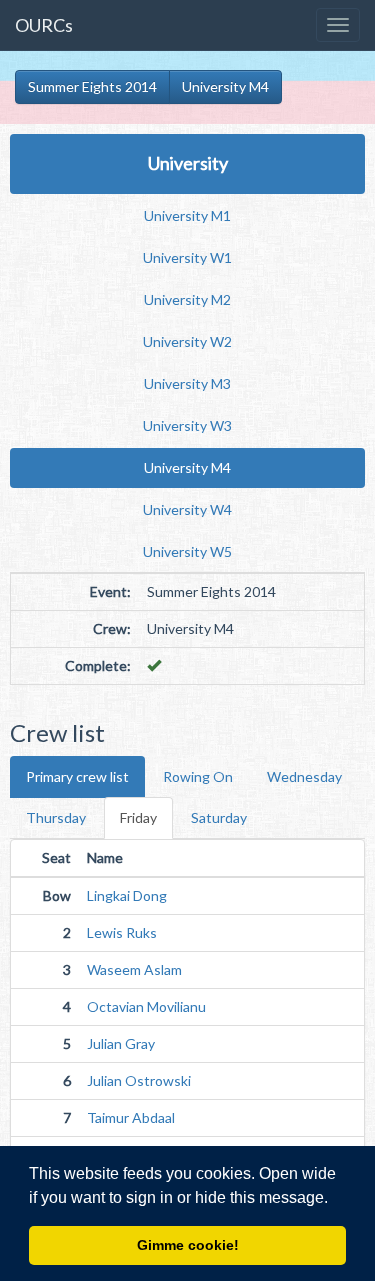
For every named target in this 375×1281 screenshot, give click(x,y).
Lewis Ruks (122, 932)
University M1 (187, 215)
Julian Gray (121, 1043)
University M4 (225, 86)
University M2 (187, 299)
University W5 (187, 551)
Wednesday (304, 776)
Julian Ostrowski (139, 1080)
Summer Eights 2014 (92, 86)
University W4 (187, 509)
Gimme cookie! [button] (188, 1245)
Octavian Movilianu (146, 1006)
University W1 (187, 257)
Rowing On (198, 776)
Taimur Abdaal (131, 1117)
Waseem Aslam (134, 969)
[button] (335, 1199)
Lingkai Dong (127, 895)
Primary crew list (77, 776)
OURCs (44, 25)
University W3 (187, 425)
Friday (138, 817)
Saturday (219, 817)
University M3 (187, 383)
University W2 (187, 341)
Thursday (56, 817)
